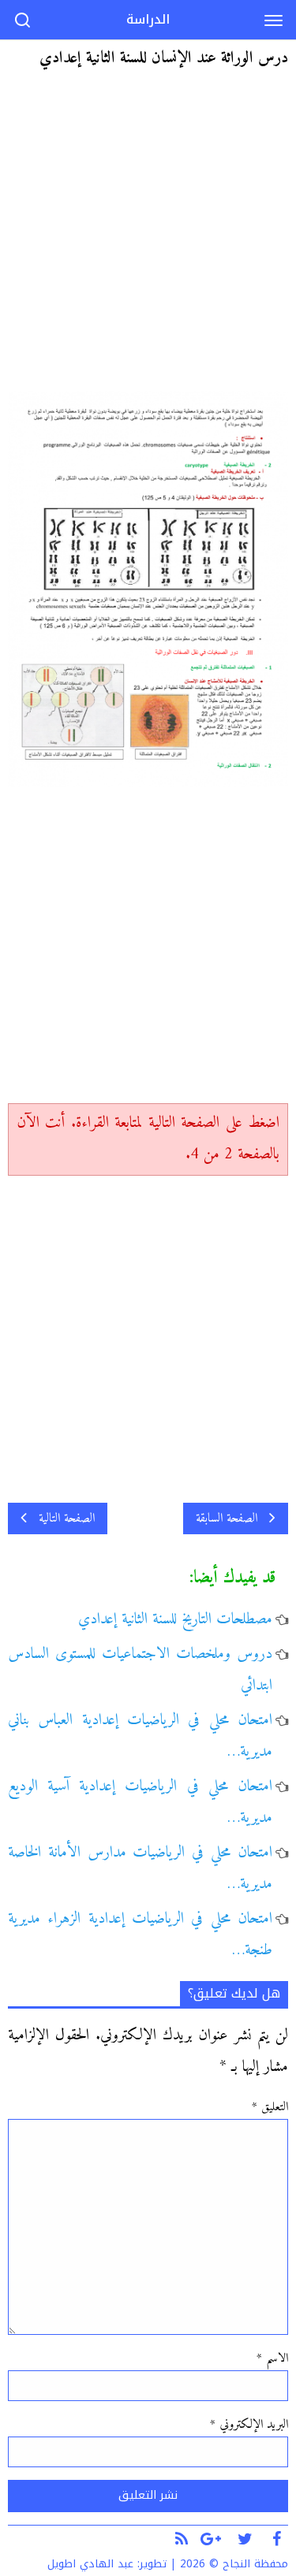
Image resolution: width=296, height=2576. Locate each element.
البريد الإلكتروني (249, 2425)
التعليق (270, 2107)
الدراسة (148, 19)
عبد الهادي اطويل (90, 2564)
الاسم (272, 2359)
